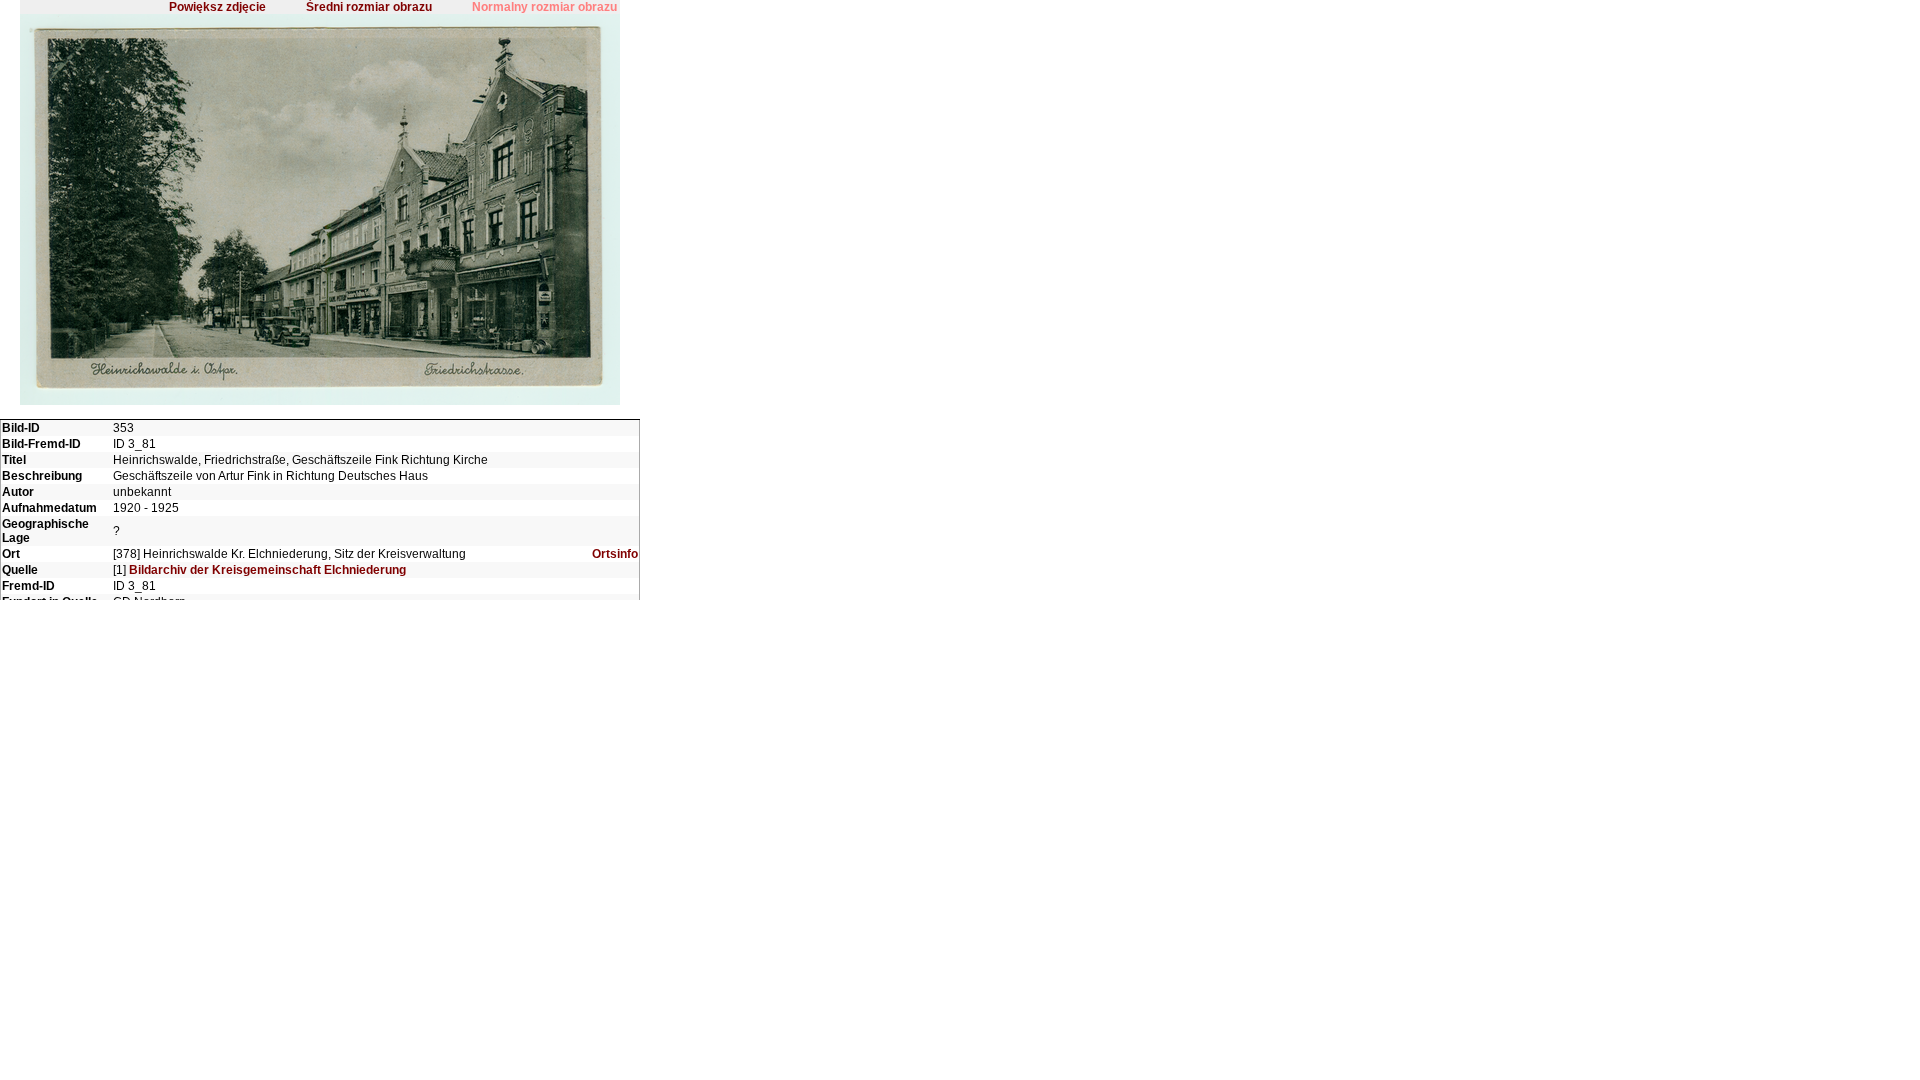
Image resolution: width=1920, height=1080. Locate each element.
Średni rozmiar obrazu (369, 7)
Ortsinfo (615, 554)
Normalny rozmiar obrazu (544, 7)
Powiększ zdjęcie (217, 7)
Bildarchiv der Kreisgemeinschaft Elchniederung (267, 570)
